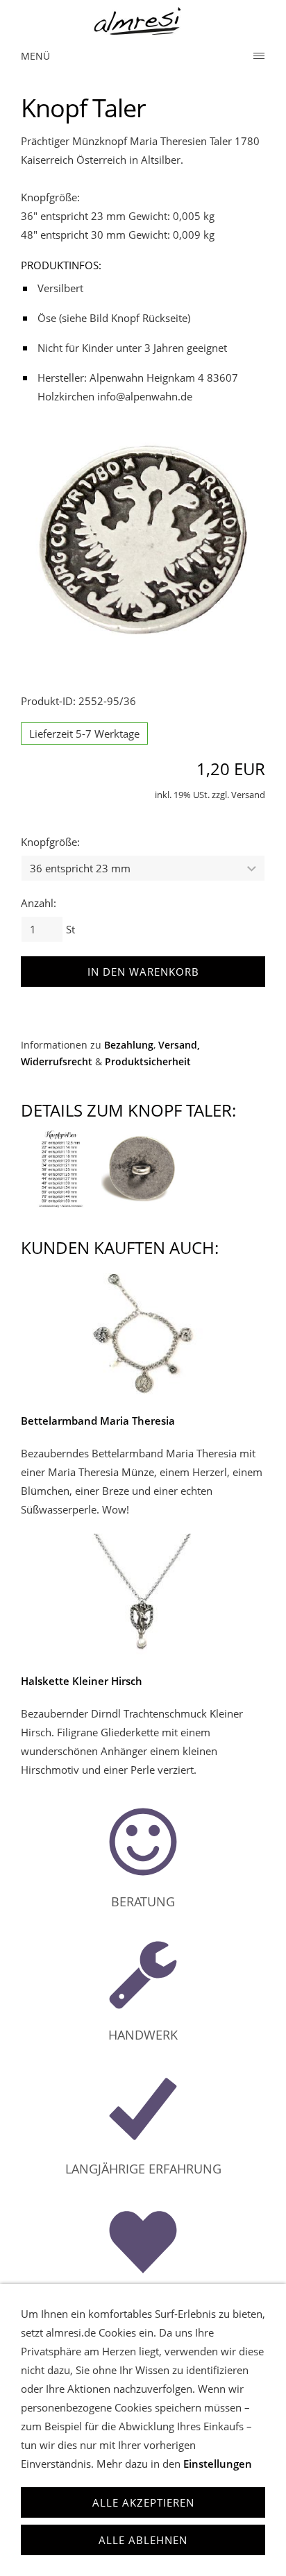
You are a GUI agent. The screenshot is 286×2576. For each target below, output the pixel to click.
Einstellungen (218, 2464)
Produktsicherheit (148, 1062)
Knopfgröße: (50, 842)
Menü (35, 56)
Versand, (179, 1045)
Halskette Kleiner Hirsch (82, 1681)
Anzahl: (39, 903)
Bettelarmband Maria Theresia (98, 1421)
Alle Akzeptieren (143, 2502)
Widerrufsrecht (57, 1062)
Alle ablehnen (143, 2540)
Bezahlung (129, 1045)
